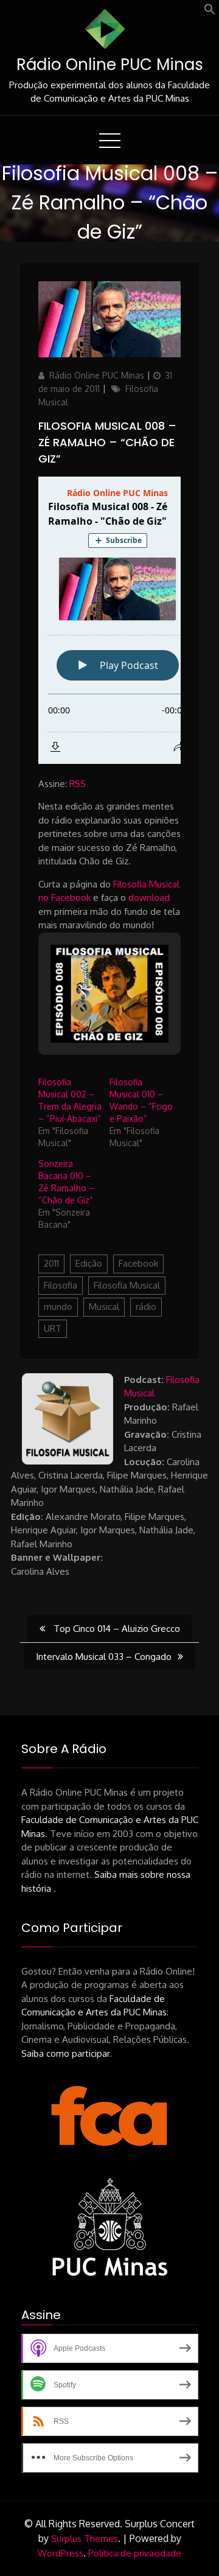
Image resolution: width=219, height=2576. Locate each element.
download (149, 898)
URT (53, 1328)
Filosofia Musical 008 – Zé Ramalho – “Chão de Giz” (107, 442)
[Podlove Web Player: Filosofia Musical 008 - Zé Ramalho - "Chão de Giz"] (109, 620)
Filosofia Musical (127, 1285)
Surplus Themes (85, 2539)
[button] (210, 12)
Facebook (138, 1263)
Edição (89, 1263)
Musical (104, 1307)
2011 (51, 1263)
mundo (58, 1307)
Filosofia (61, 1285)
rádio (146, 1307)
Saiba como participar (65, 2053)
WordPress (61, 2553)
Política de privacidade (135, 2553)
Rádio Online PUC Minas (110, 65)
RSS (78, 784)
